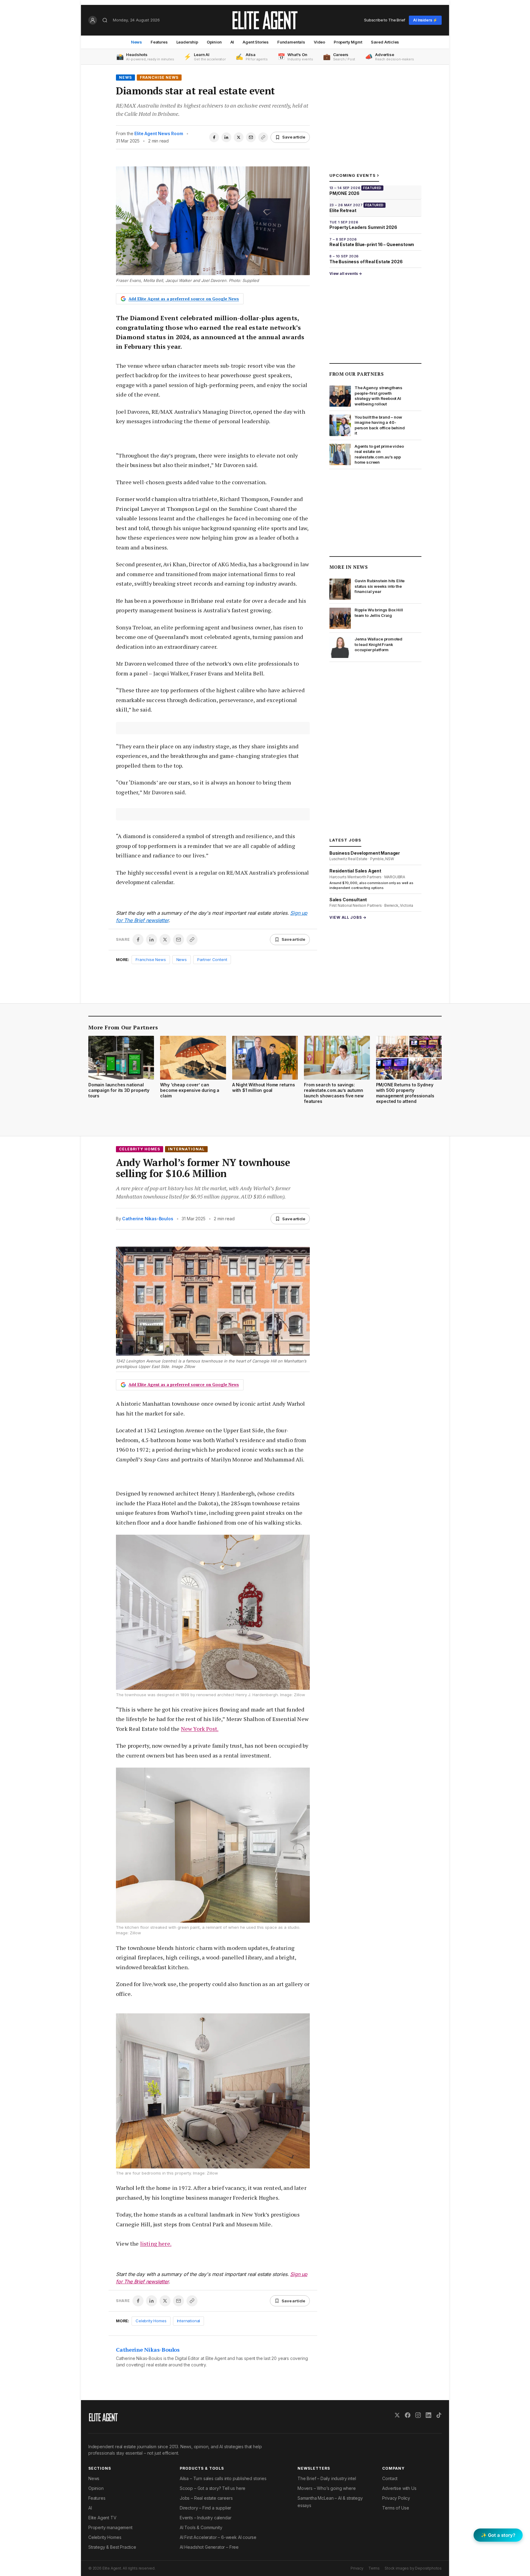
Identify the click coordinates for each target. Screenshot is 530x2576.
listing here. (156, 2244)
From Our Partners (357, 374)
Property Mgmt (348, 42)
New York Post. (200, 1729)
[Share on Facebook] (214, 137)
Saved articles (385, 42)
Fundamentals (291, 42)
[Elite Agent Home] (265, 20)
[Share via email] (251, 137)
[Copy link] (263, 137)
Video (319, 42)
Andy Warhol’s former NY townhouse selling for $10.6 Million (203, 1168)
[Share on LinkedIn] (226, 137)
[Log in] (93, 20)
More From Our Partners (123, 1027)
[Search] (105, 20)
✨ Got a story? (498, 2535)
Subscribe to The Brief (385, 20)
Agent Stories (256, 42)
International (186, 1149)
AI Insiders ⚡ (425, 20)
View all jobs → (348, 917)
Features (159, 42)
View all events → (346, 274)
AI (232, 42)
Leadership (187, 42)
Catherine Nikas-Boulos (148, 1219)
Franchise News (159, 77)
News (136, 42)
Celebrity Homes (140, 1149)
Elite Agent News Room (159, 133)
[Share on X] (239, 137)
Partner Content (212, 959)
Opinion (214, 42)
